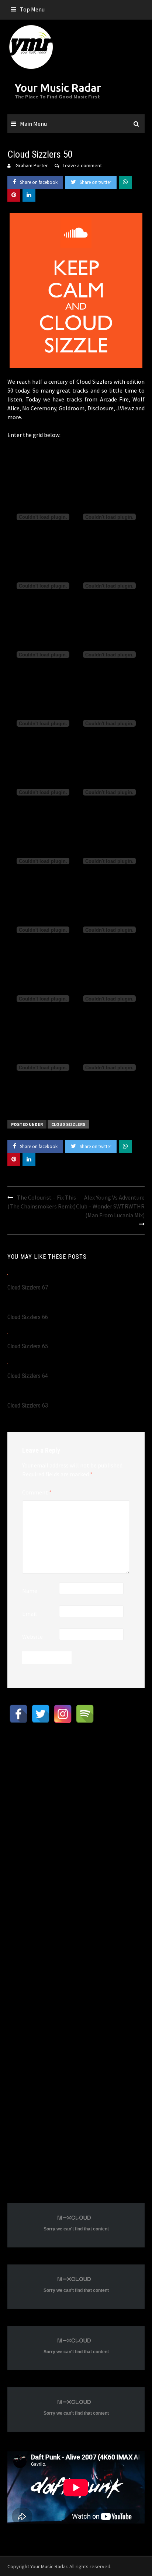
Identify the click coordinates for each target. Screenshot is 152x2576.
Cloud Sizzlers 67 (28, 1287)
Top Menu (32, 9)
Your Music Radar (58, 88)
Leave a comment (82, 165)
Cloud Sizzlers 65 (28, 1346)
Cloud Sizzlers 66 (28, 1317)
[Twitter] (41, 1714)
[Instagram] (63, 1714)
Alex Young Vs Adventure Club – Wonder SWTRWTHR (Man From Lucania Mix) (110, 1206)
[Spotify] (85, 1714)
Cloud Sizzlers (68, 1124)
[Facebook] (18, 1714)
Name (30, 1591)
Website (32, 1637)
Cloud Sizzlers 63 (28, 1405)
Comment (37, 1492)
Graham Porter (32, 165)
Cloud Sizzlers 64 (28, 1376)
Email (30, 1614)
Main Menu (33, 124)
